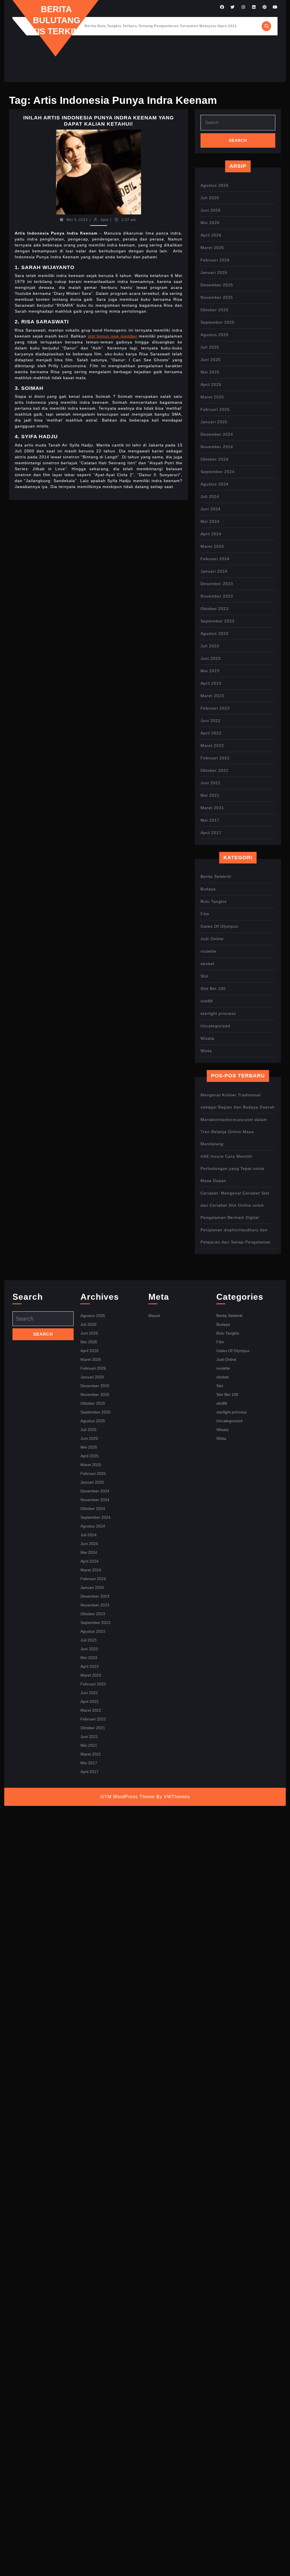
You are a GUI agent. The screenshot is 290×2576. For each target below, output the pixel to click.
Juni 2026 (211, 210)
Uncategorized (215, 1026)
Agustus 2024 (215, 484)
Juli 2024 (210, 497)
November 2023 (217, 596)
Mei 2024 (210, 521)
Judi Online (212, 939)
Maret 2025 (212, 397)
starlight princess (218, 1013)
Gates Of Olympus (219, 926)
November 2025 (217, 297)
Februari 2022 (215, 758)
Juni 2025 (211, 360)
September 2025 (217, 322)
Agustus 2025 (215, 335)
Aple (105, 220)
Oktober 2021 (215, 770)
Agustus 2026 (215, 185)
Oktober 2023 (215, 609)
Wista (206, 1051)
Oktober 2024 (215, 459)
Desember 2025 (217, 285)
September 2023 (217, 621)
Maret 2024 (212, 546)
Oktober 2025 (215, 310)
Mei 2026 (210, 223)
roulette (208, 951)
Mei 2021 (210, 795)
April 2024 (211, 534)
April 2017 (211, 833)
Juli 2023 (210, 646)
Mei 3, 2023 (77, 220)
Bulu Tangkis (214, 901)
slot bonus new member (113, 336)
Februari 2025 (215, 409)
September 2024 (217, 472)
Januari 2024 (214, 571)
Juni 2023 (211, 658)
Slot (204, 976)
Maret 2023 (212, 696)
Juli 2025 (210, 347)
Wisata (207, 1038)
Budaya (208, 889)
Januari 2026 (214, 272)
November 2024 (217, 447)
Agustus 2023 (215, 633)
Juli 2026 (210, 198)
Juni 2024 (211, 509)
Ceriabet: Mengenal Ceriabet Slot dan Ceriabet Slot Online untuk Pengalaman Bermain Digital (235, 1205)
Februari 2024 (215, 559)
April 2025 (211, 384)
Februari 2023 (215, 708)
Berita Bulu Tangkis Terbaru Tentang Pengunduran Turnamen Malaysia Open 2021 (161, 26)
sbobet (207, 964)
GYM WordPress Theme (128, 1797)
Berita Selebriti (216, 876)
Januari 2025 (214, 422)
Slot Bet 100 (213, 989)
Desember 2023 (217, 584)
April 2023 (211, 683)
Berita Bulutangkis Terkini (56, 20)
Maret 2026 (212, 248)
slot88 (207, 1001)
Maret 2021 (212, 808)
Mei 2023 (210, 671)
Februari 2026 (215, 260)
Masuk (154, 1316)
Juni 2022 (211, 721)
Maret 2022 (212, 745)
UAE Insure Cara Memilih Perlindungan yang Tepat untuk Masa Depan (233, 1168)
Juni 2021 (211, 783)
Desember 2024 (217, 434)
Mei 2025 (210, 372)
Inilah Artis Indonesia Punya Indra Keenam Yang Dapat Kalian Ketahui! (99, 121)
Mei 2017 (210, 820)
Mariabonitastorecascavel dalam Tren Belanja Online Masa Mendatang (234, 1132)
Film (205, 914)
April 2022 (211, 733)
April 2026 (211, 235)
